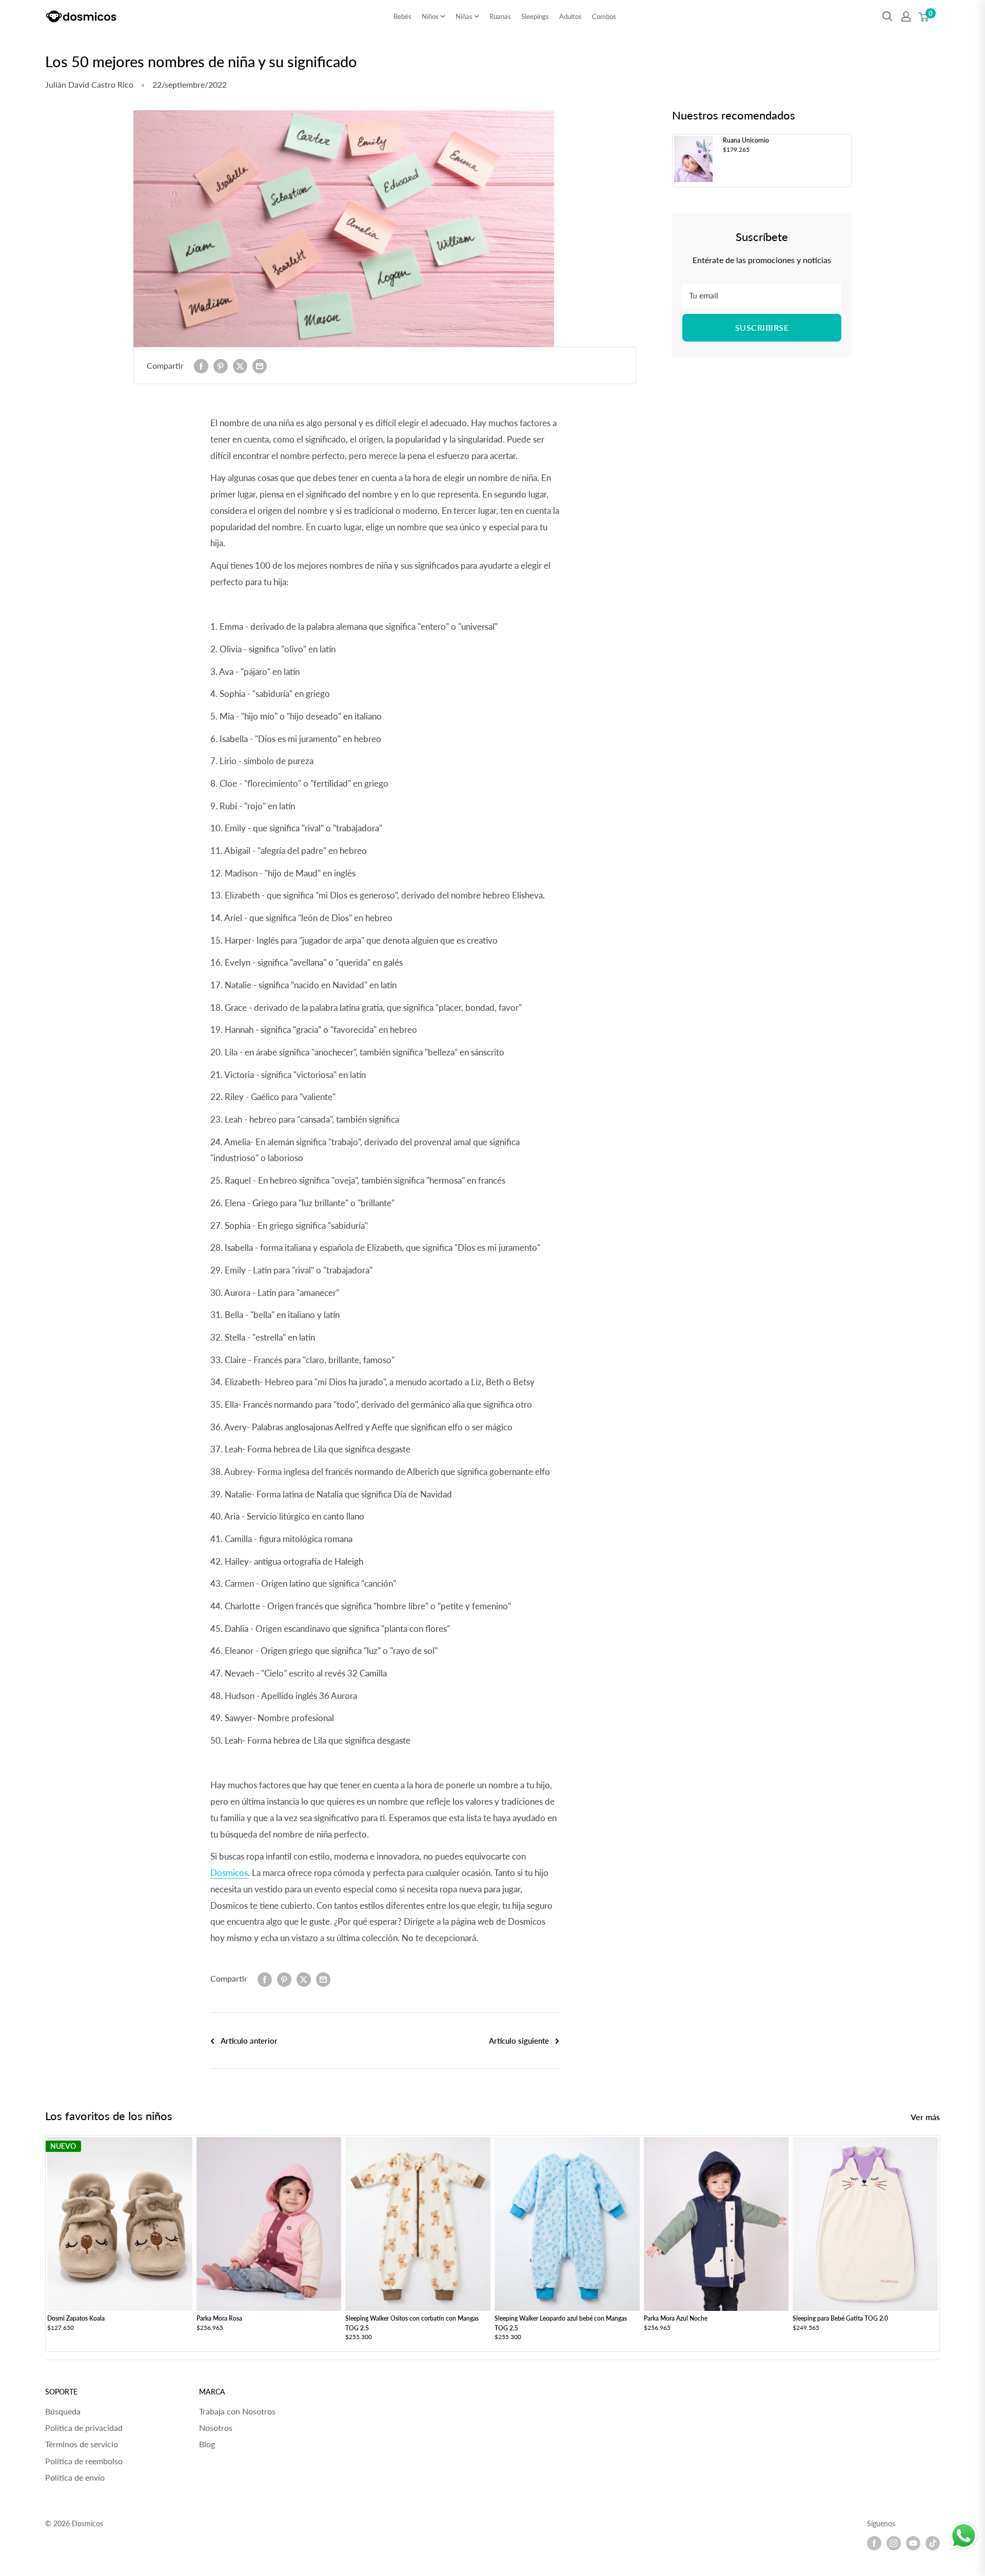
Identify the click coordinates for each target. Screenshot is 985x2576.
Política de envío (75, 2477)
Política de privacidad (84, 2428)
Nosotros (216, 2428)
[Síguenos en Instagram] (894, 2543)
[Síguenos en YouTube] (913, 2543)
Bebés (402, 16)
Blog (207, 2444)
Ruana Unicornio (746, 140)
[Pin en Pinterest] (221, 365)
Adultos (570, 16)
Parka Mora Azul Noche (676, 2318)
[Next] (940, 2243)
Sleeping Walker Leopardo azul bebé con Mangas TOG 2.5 (561, 2323)
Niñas (464, 16)
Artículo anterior (249, 2041)
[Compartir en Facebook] (201, 365)
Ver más (926, 2117)
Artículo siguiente (519, 2041)
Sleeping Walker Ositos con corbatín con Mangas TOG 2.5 (412, 2323)
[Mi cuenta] (906, 16)
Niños (430, 16)
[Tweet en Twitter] (240, 365)
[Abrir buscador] (888, 16)
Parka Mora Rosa (219, 2318)
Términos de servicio (82, 2444)
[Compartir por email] (260, 365)
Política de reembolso (84, 2461)
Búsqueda (63, 2411)
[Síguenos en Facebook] (874, 2543)
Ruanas (500, 16)
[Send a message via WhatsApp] (964, 2536)
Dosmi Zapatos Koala (76, 2318)
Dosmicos (229, 1873)
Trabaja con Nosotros (237, 2411)
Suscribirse (762, 327)
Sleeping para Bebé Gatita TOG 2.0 (840, 2318)
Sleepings (535, 16)
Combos (604, 16)
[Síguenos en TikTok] (933, 2543)
